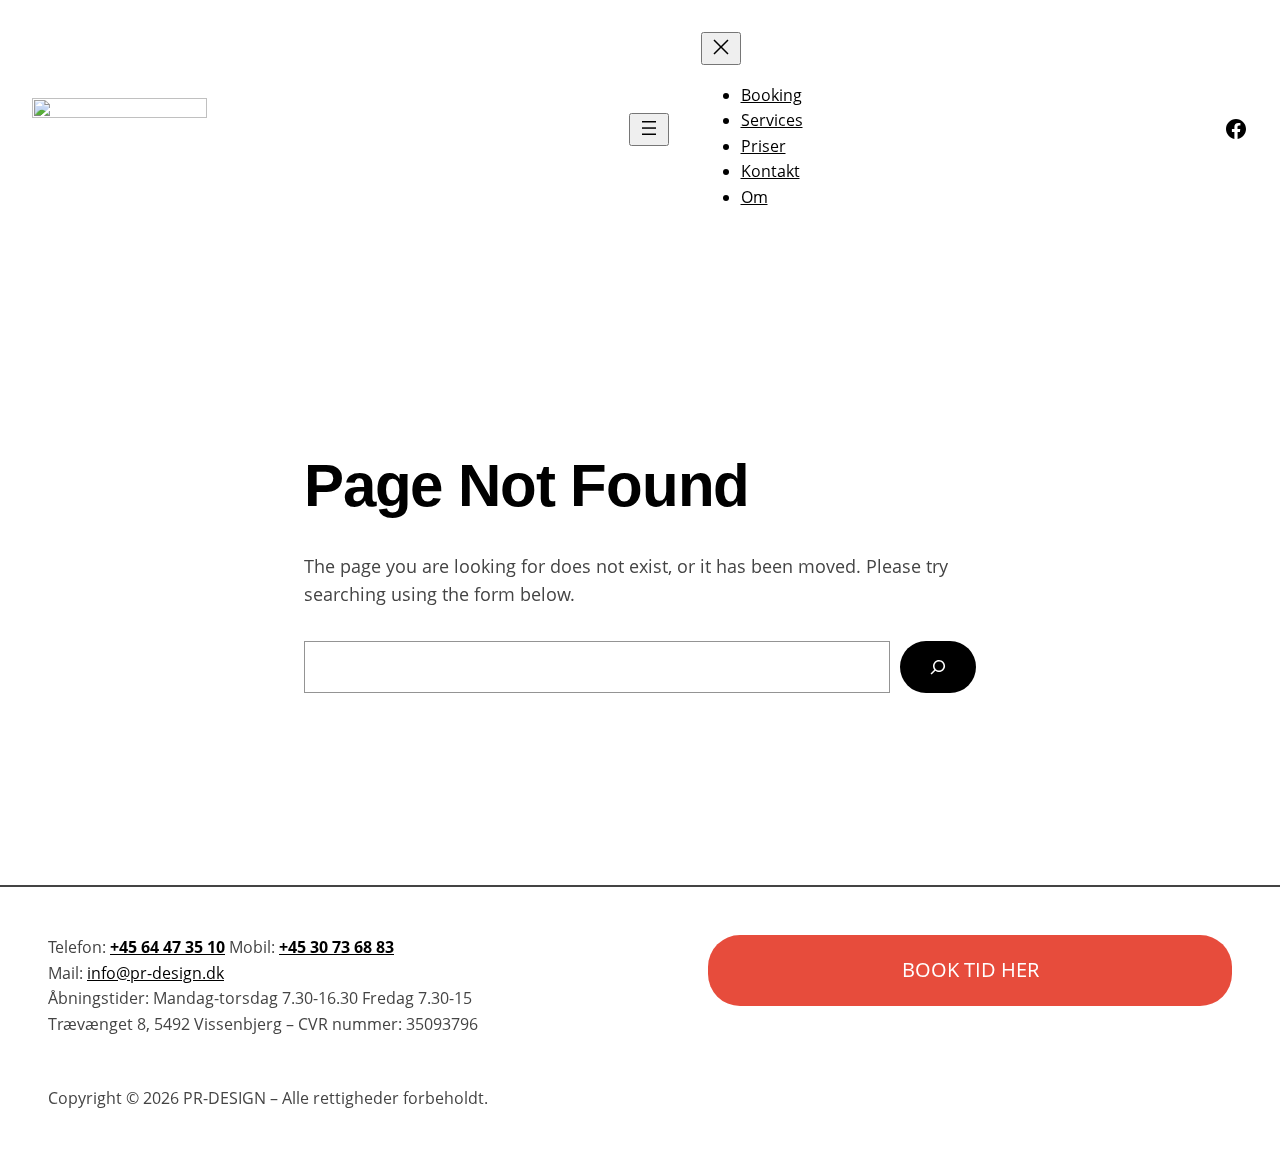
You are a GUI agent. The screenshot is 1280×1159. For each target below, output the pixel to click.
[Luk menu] (721, 48)
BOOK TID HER (970, 969)
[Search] (938, 667)
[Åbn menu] (649, 129)
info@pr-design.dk (155, 973)
